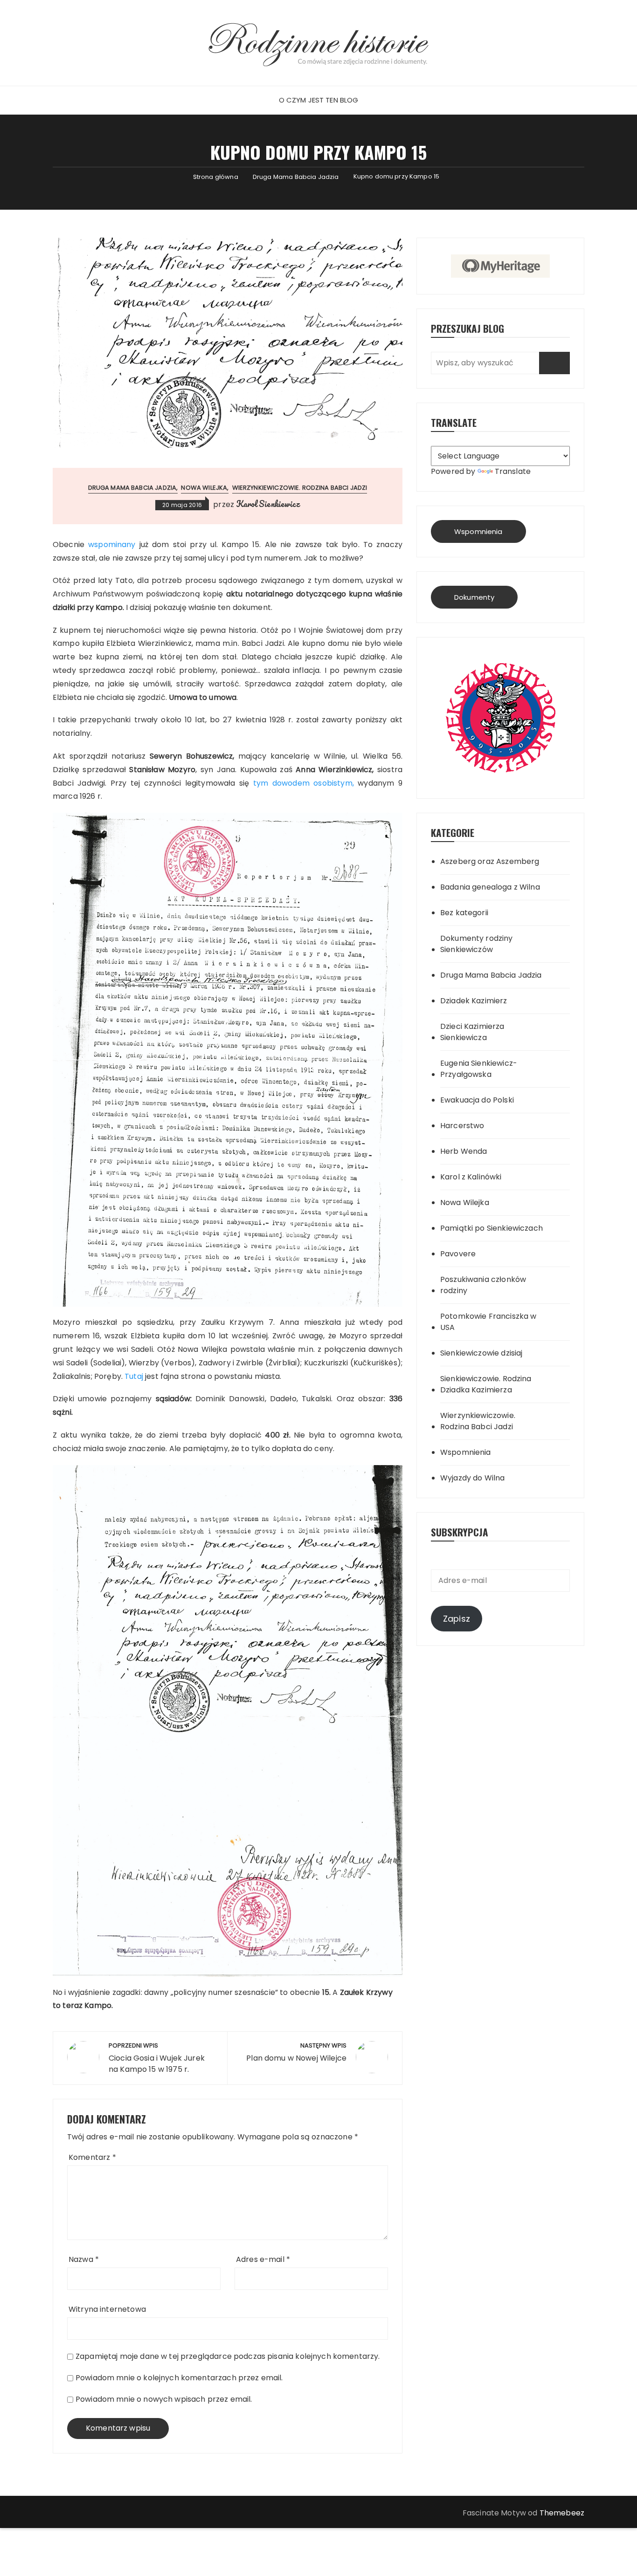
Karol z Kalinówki (471, 1177)
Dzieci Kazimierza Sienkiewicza (472, 1032)
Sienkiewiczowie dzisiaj (481, 1353)
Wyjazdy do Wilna (472, 1478)
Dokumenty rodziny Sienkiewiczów (477, 944)
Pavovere (458, 1254)
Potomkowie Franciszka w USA (488, 1322)
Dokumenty (474, 597)
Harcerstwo (462, 1126)
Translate (513, 471)
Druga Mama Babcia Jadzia (132, 488)
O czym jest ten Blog (319, 100)
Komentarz (92, 2157)
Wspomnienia (478, 531)
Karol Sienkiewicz (268, 504)
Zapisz (457, 1619)
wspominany (114, 545)
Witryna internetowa (107, 2309)
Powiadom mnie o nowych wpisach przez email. (164, 2399)
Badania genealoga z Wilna (490, 887)
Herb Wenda (464, 1151)
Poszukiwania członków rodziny (483, 1285)
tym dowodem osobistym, (305, 783)
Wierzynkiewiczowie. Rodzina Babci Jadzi (300, 488)
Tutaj (135, 1376)
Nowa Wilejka (204, 488)
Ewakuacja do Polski (477, 1100)
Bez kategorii (464, 913)
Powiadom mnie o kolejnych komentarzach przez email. (179, 2378)
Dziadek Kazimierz (474, 1001)
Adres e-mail (263, 2259)
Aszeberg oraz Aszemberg (490, 861)
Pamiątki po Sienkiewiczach (492, 1228)
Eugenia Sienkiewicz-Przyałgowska (479, 1069)
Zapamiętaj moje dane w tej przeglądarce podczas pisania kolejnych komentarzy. (228, 2356)
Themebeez (562, 2513)
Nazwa (84, 2259)
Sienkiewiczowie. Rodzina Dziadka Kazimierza (486, 1384)
